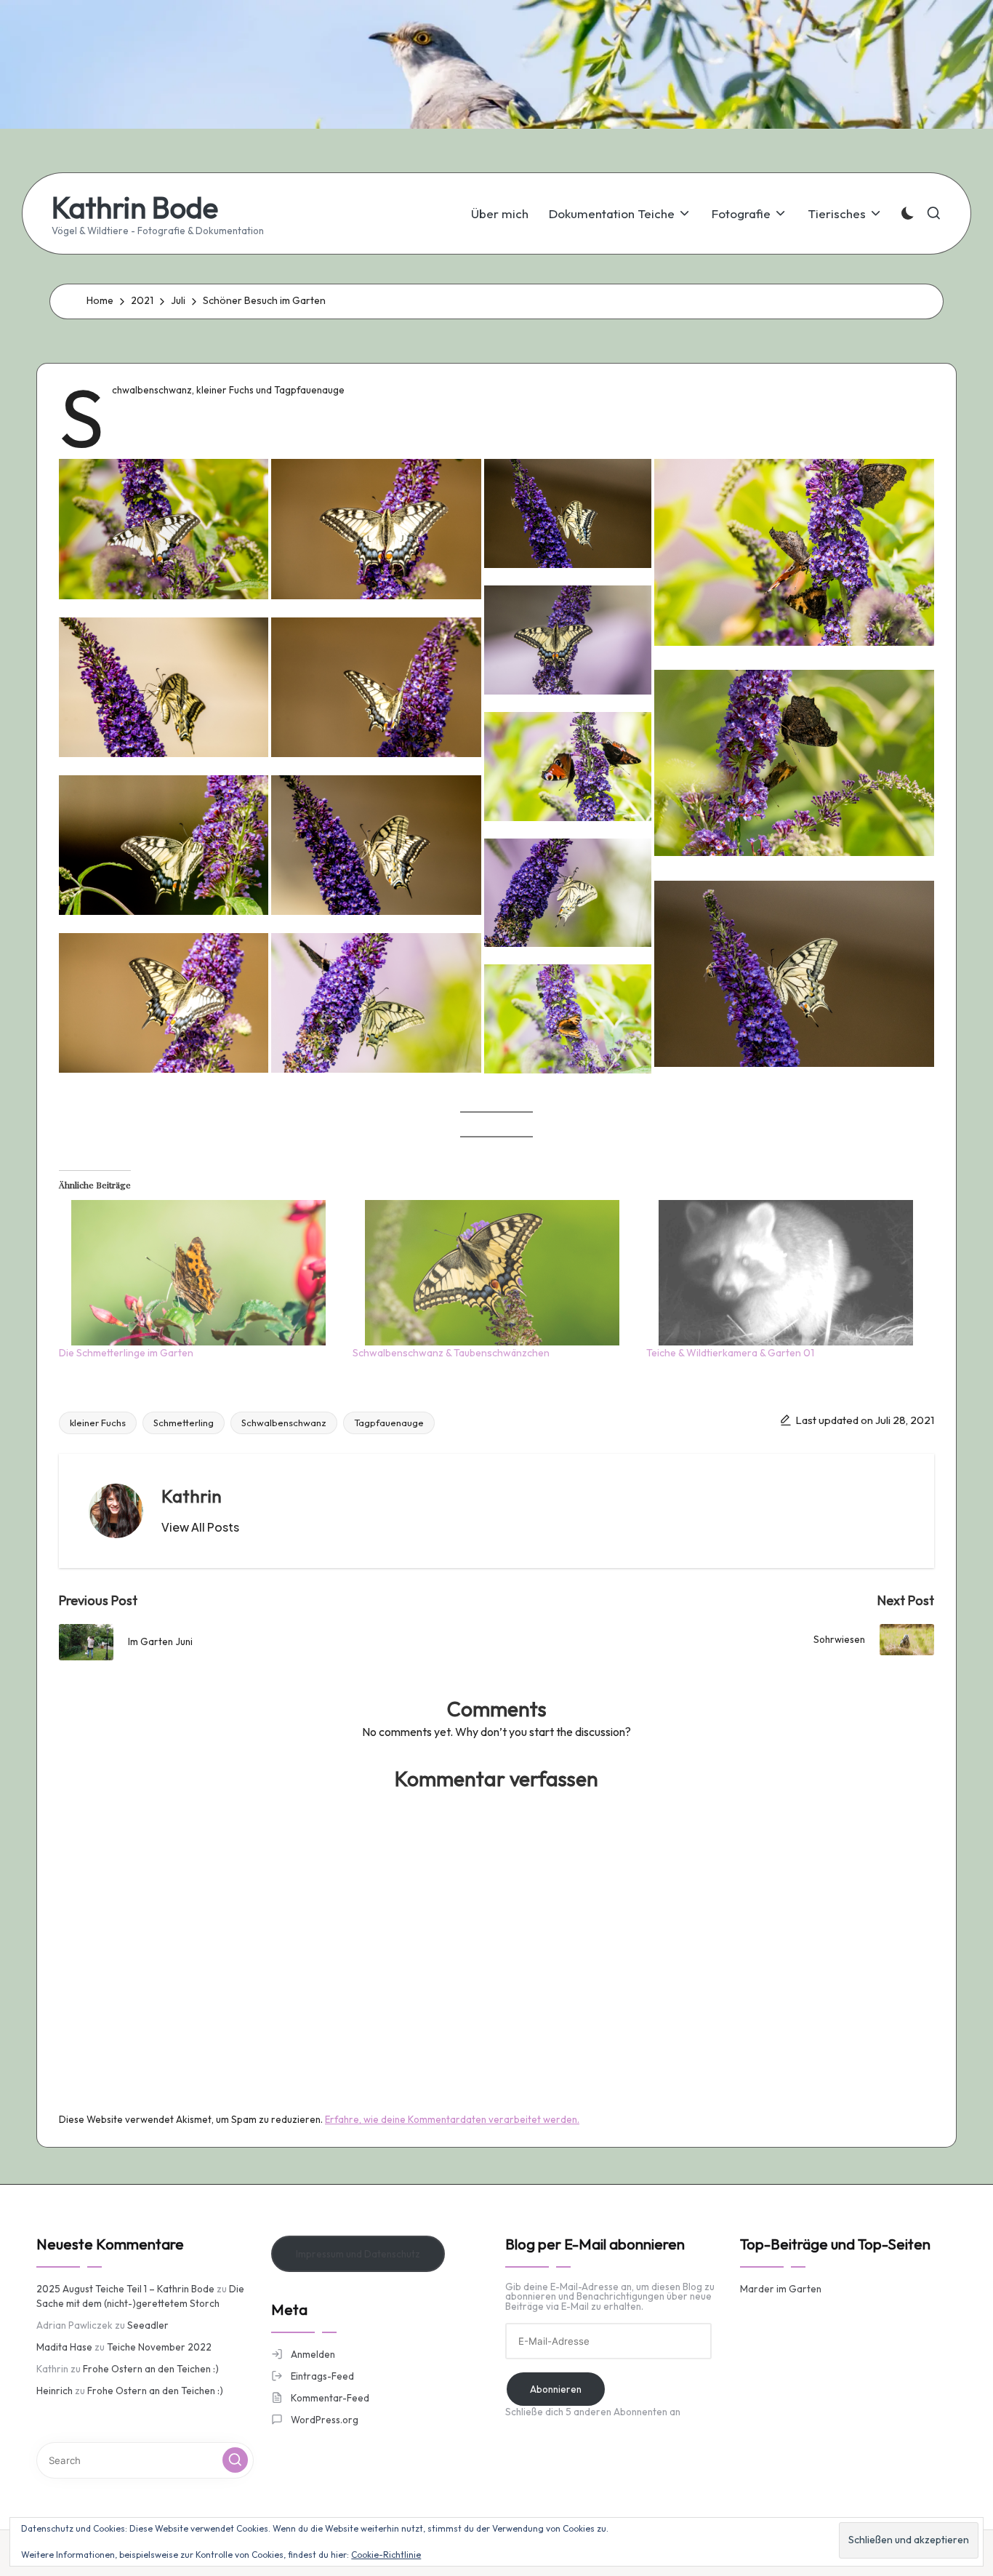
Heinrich (55, 2391)
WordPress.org (325, 2420)
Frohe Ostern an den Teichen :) (151, 2369)
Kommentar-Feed (330, 2398)
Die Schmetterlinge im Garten (126, 1353)
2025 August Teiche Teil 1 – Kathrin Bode (125, 2289)
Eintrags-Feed (322, 2376)
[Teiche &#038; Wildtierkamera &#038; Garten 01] (786, 1273)
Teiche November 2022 (159, 2347)
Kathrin (192, 1496)
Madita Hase (64, 2347)
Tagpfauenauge (389, 1423)
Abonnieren (556, 2389)
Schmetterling (184, 1423)
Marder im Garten (781, 2289)
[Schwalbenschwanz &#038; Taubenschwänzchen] (492, 1273)
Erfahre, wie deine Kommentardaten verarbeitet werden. (452, 2119)
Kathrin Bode (135, 207)
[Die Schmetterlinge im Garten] (198, 1273)
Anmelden (313, 2354)
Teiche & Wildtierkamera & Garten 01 (730, 1353)
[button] (164, 529)
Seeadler (148, 2325)
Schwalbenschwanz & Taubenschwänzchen (451, 1353)
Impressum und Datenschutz (358, 2254)
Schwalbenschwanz (284, 1423)
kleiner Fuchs (98, 1423)
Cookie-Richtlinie (386, 2555)
